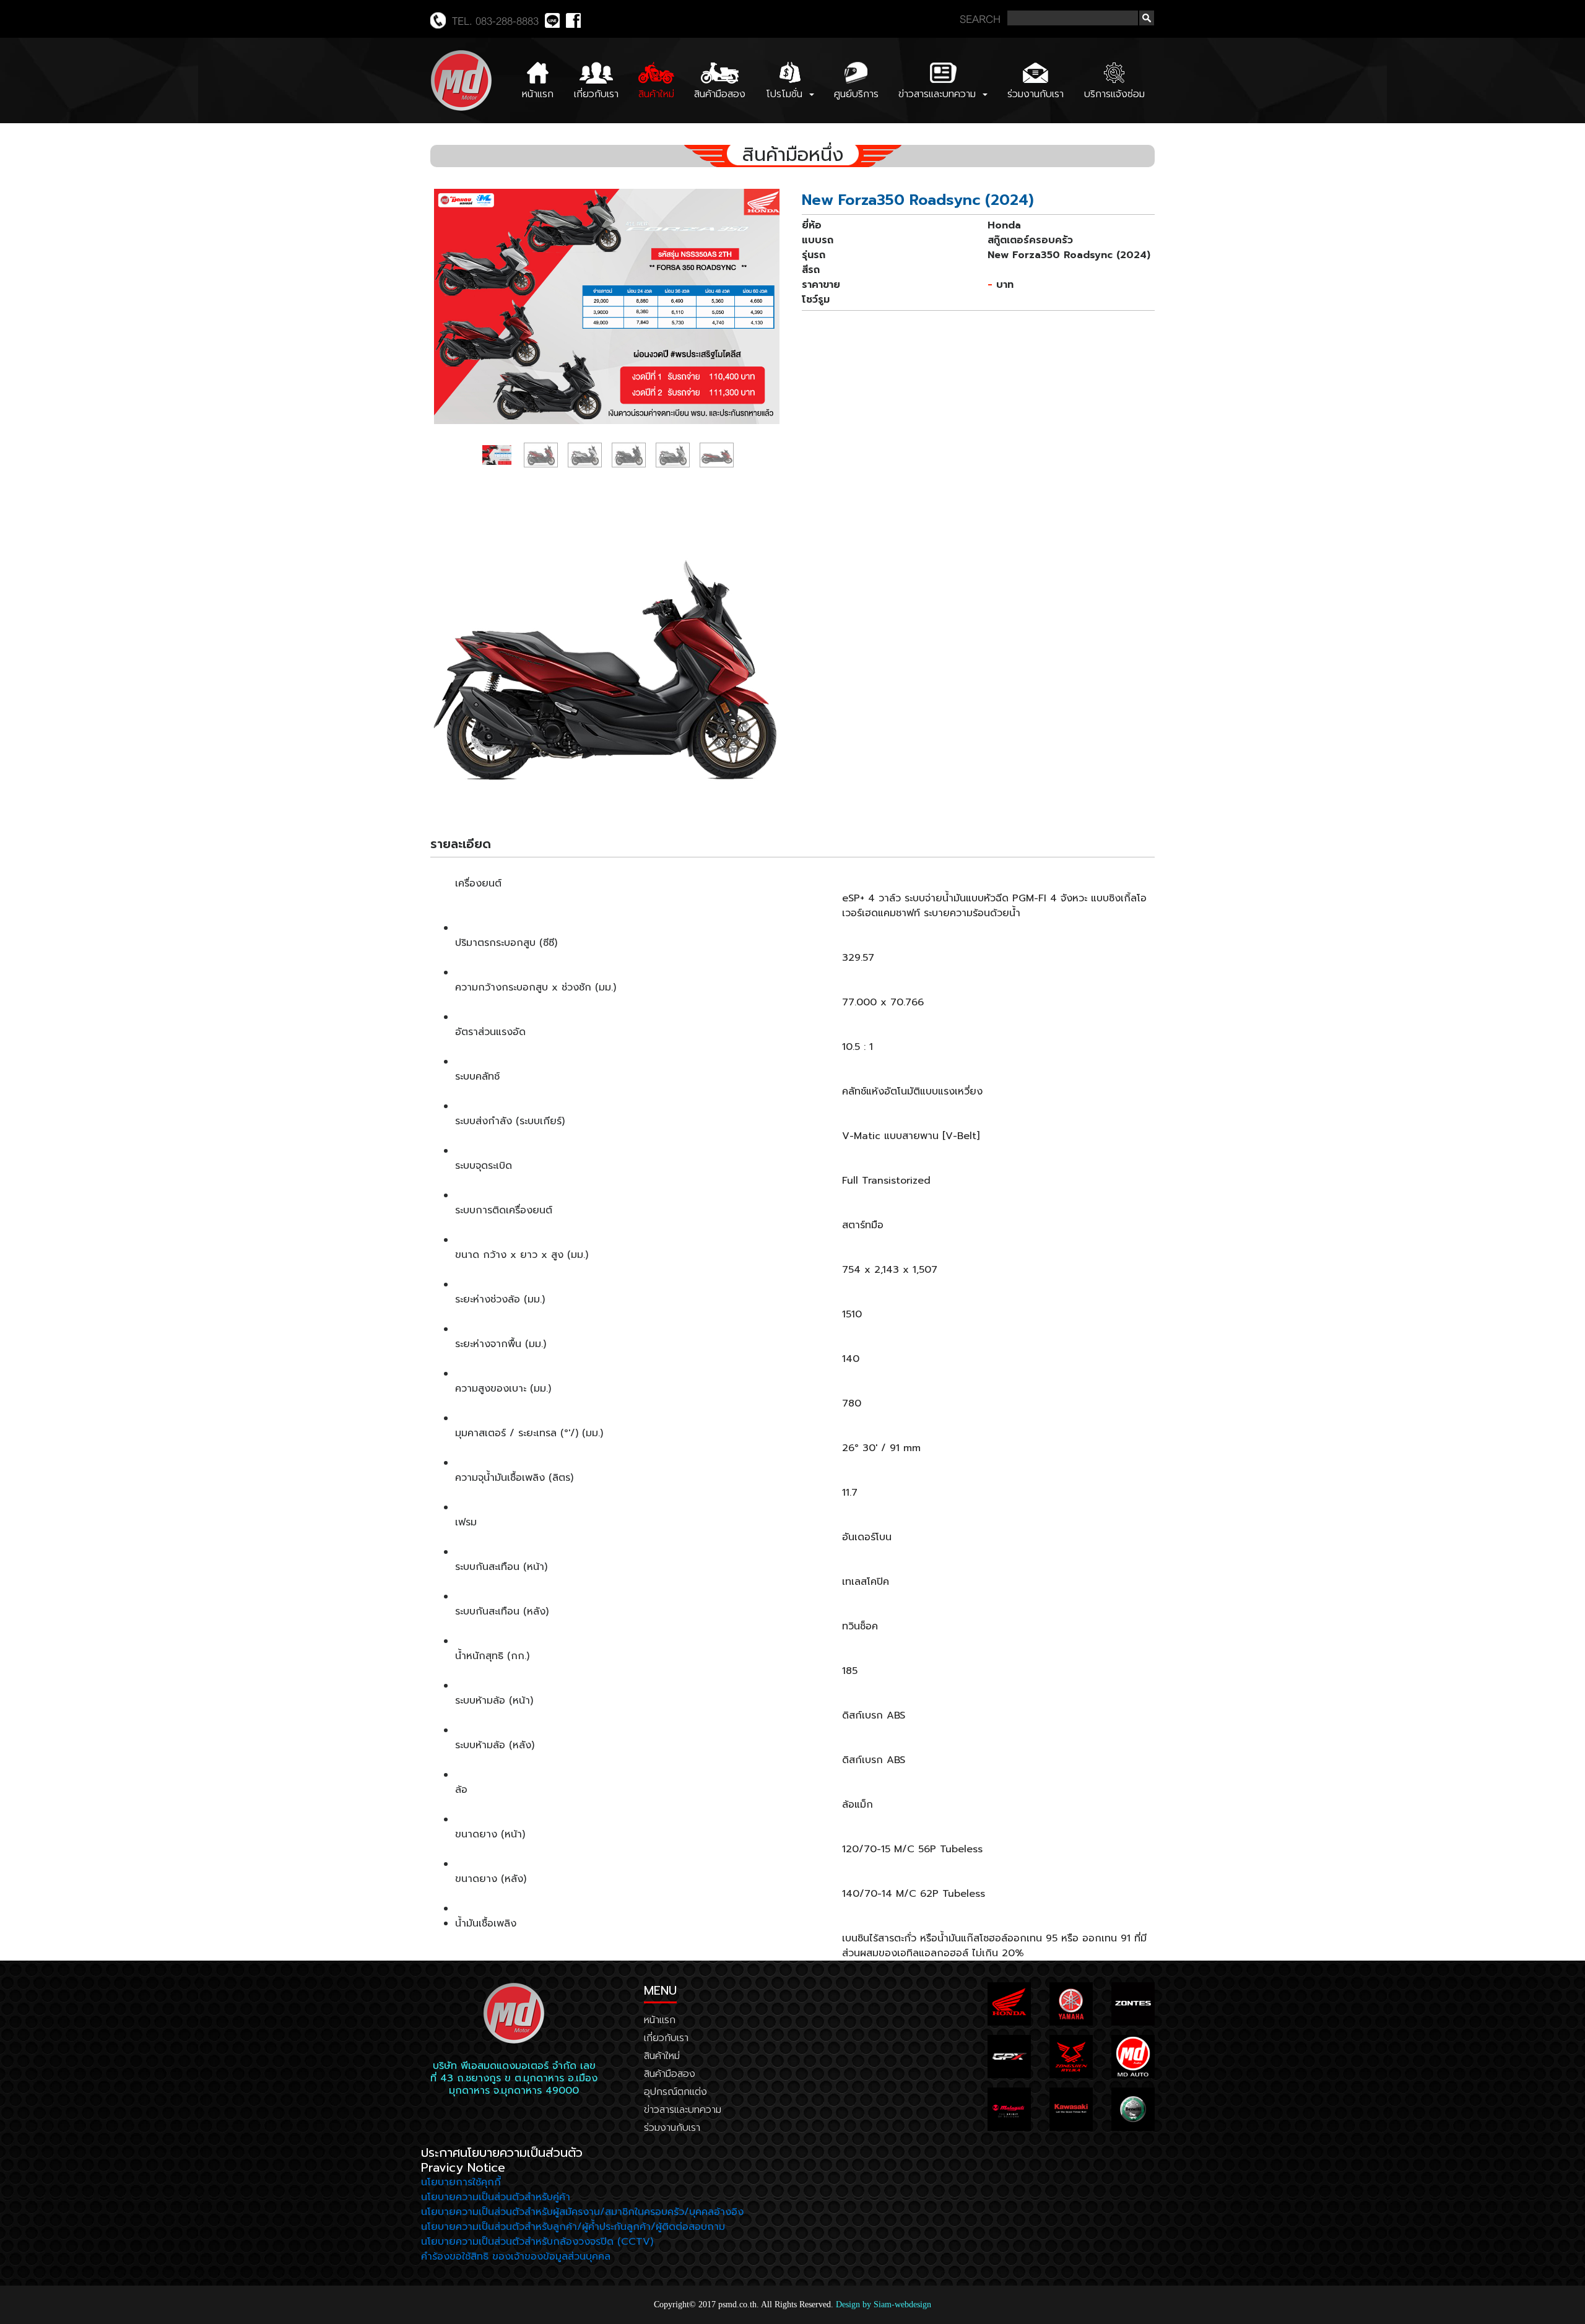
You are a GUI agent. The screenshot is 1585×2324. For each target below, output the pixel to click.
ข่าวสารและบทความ (939, 94)
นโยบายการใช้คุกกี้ (461, 2182)
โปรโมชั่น (786, 94)
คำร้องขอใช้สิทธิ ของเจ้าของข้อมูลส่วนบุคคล (516, 2257)
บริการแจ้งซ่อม (1114, 94)
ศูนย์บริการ (856, 94)
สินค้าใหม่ (656, 94)
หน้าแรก (538, 94)
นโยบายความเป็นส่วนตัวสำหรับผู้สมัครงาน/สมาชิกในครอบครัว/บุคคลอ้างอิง (582, 2212)
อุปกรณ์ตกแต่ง (675, 2092)
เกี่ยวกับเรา (596, 94)
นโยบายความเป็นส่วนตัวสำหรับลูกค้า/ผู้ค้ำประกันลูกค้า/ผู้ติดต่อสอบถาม (573, 2227)
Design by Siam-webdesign (884, 2304)
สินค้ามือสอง (720, 94)
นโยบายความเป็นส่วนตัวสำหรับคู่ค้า (496, 2197)
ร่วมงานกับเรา (1036, 94)
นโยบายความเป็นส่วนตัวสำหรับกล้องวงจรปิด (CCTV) (537, 2242)
